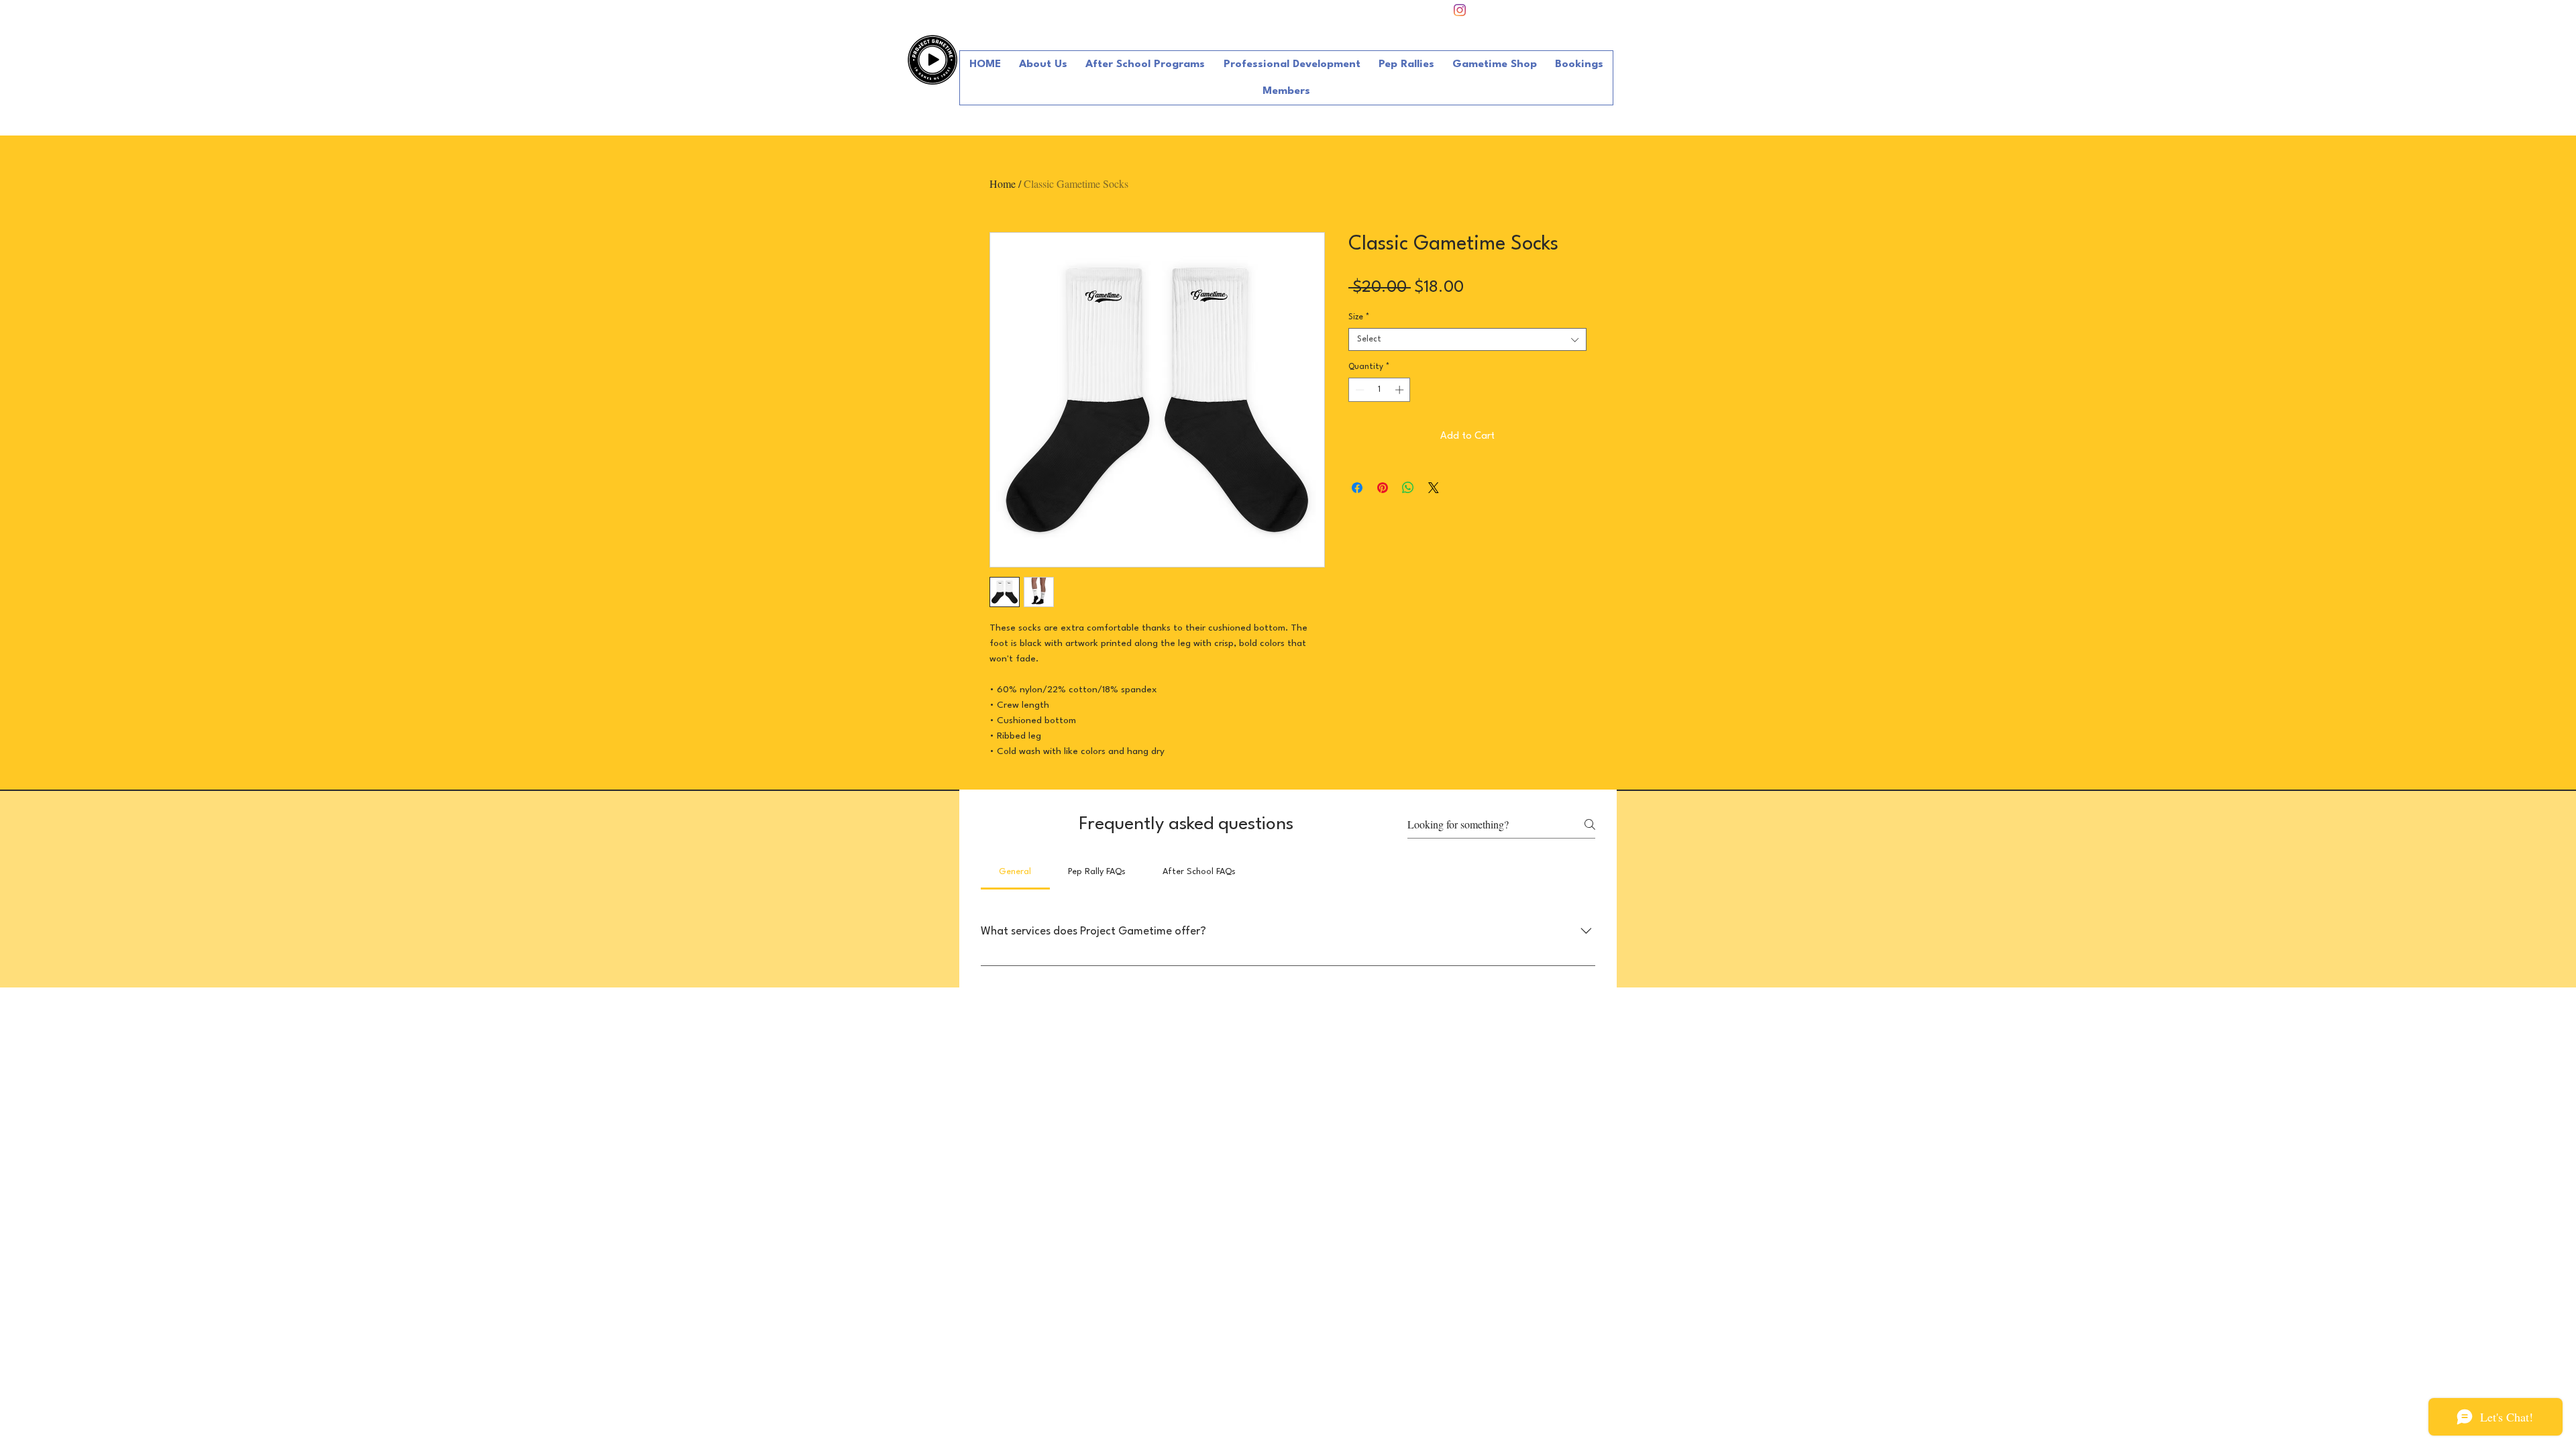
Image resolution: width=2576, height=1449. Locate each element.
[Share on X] (1434, 488)
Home (1003, 183)
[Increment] (1401, 390)
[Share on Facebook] (1357, 488)
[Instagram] (1460, 10)
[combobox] (1467, 339)
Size (1359, 317)
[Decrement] (1358, 390)
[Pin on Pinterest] (1383, 488)
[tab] (1015, 872)
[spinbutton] (1380, 390)
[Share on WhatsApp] (1408, 488)
